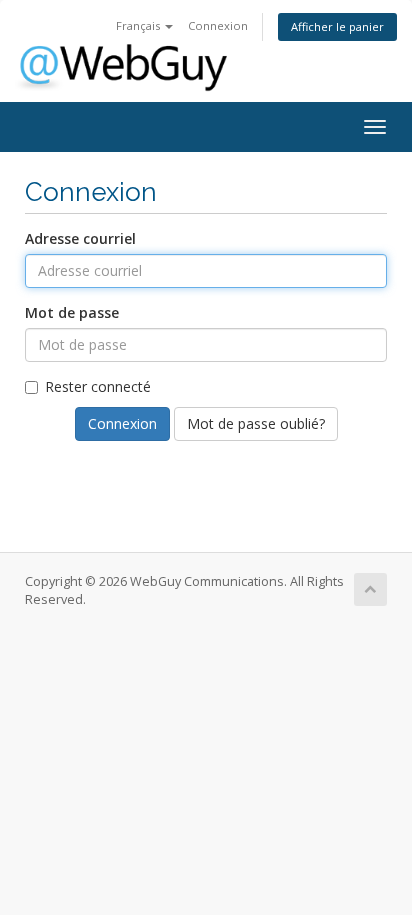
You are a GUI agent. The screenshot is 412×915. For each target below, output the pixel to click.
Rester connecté (98, 386)
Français (139, 25)
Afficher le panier (337, 26)
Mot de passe (72, 312)
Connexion (218, 25)
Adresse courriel (80, 238)
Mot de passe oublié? (256, 423)
